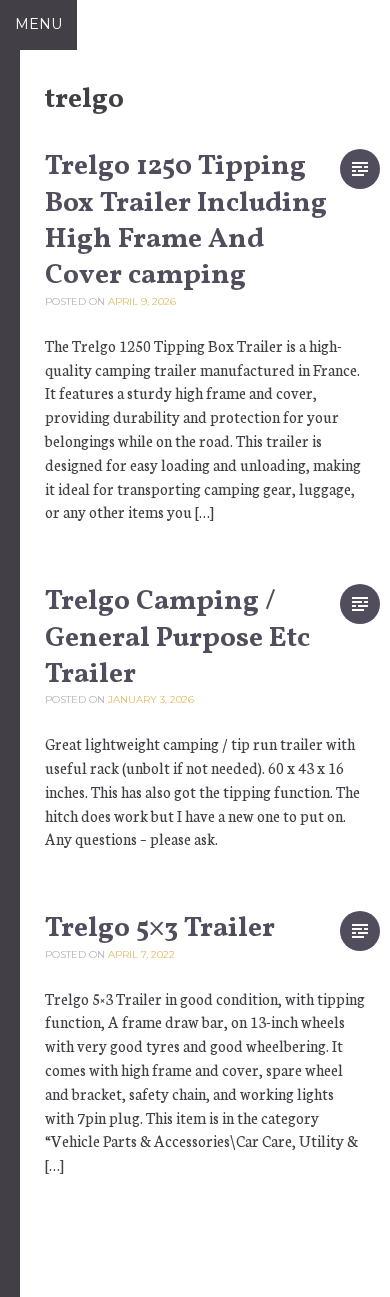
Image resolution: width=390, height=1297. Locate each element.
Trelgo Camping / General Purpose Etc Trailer (177, 638)
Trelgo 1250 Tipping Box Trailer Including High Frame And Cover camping (186, 221)
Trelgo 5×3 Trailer (160, 928)
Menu (38, 24)
